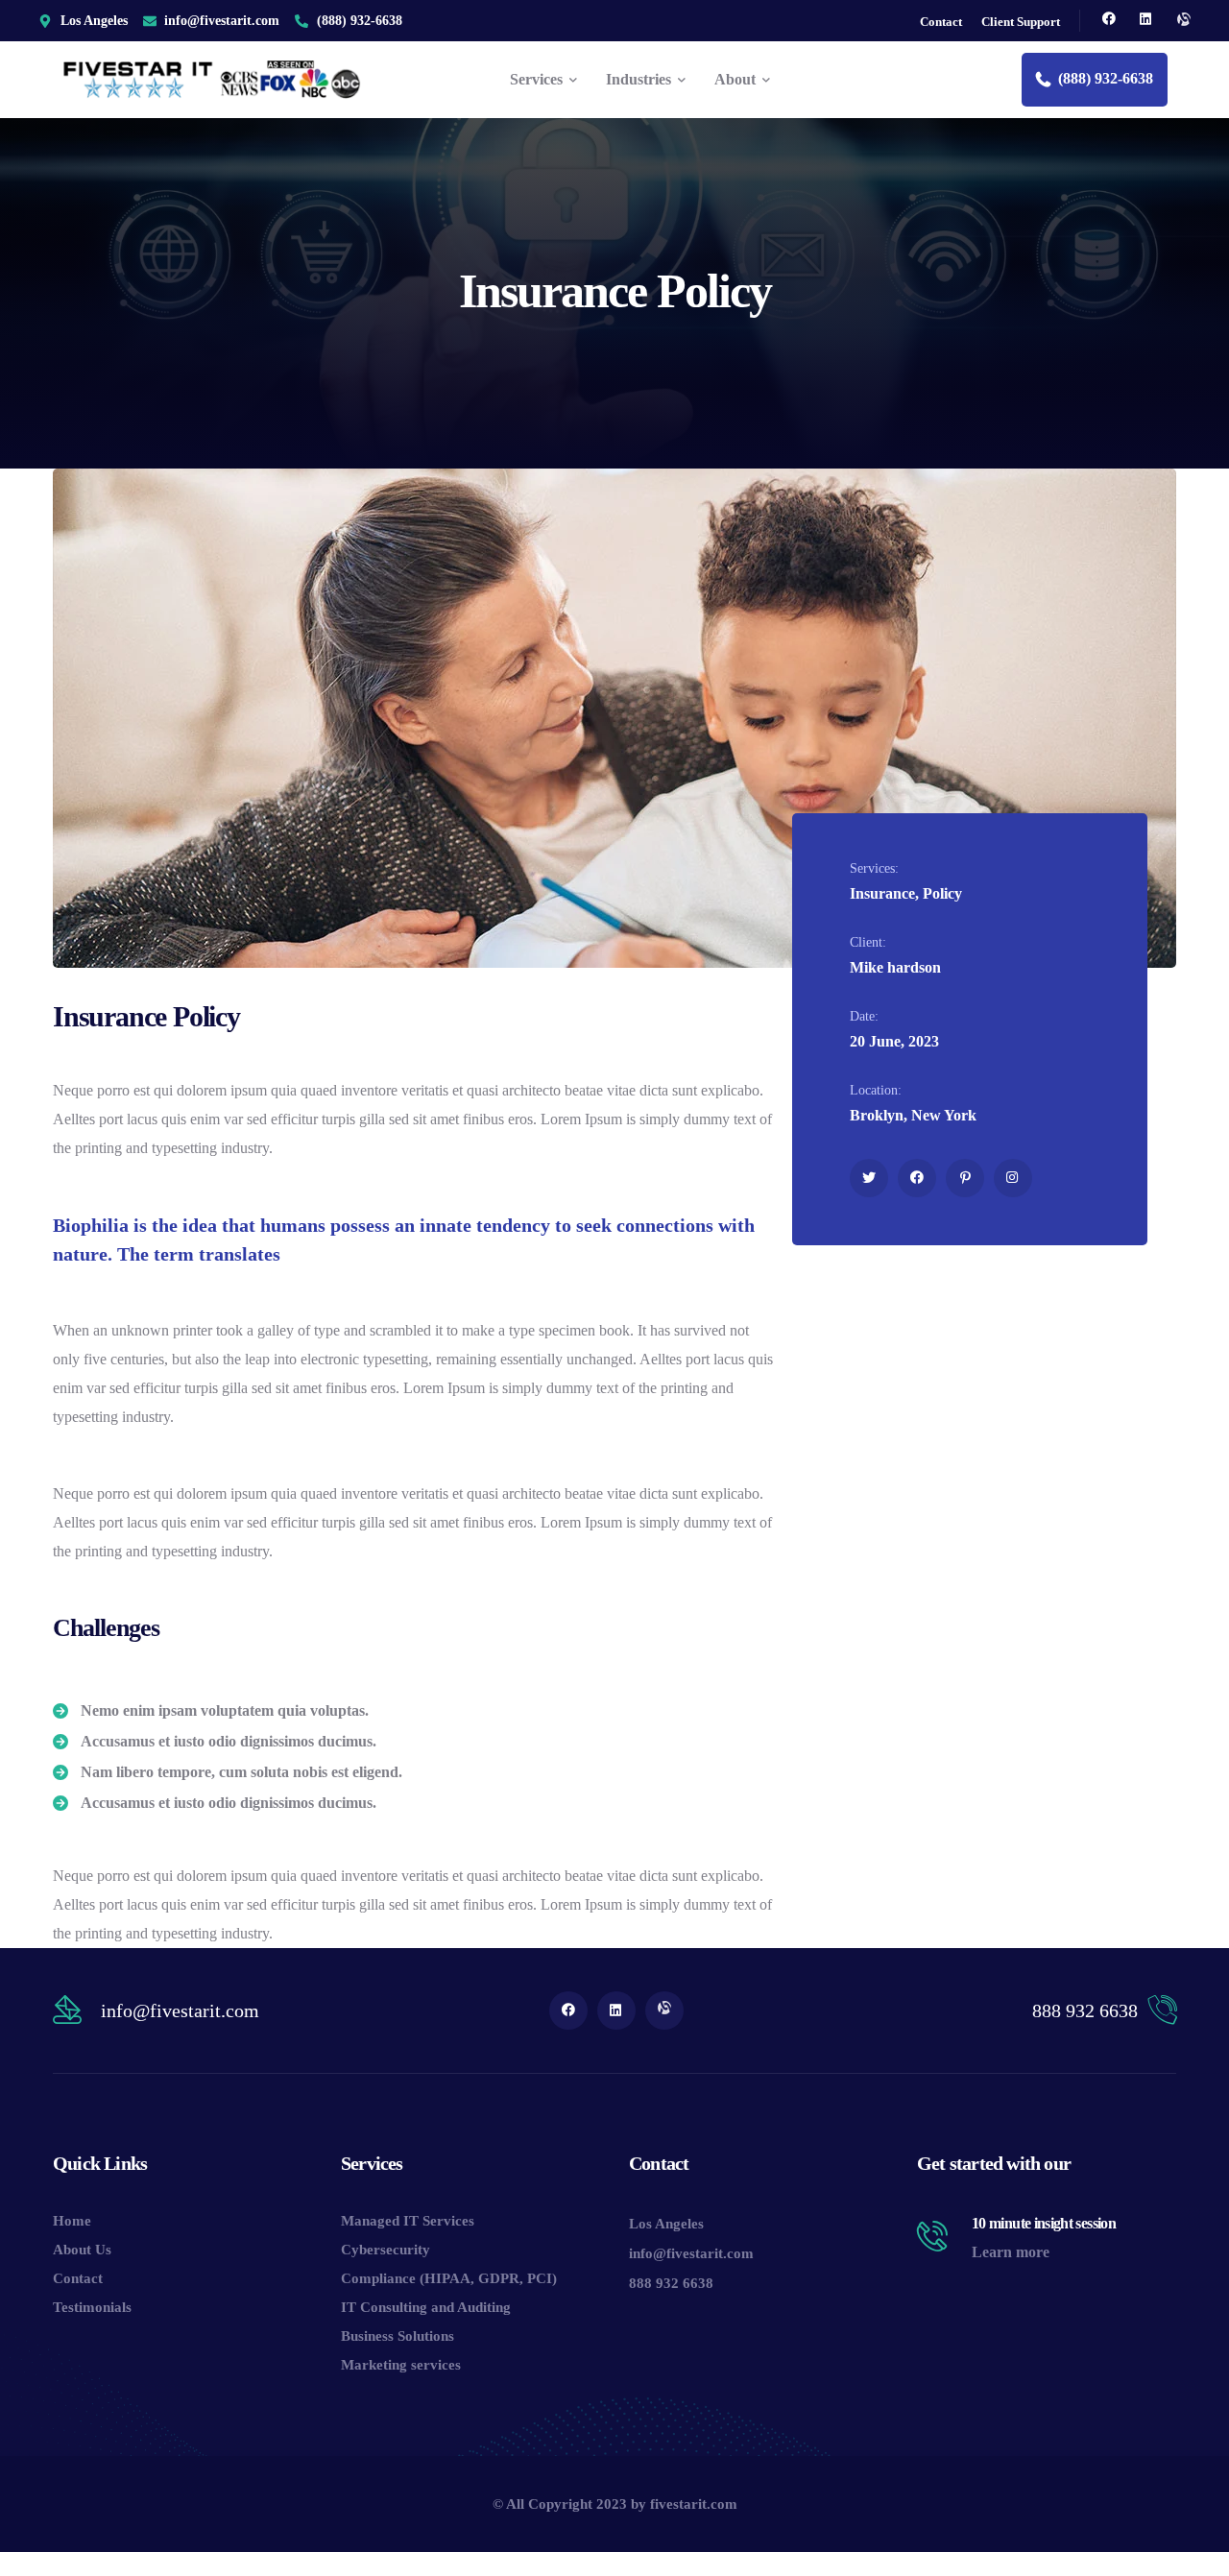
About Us (82, 2250)
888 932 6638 (1085, 2010)
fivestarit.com (694, 2504)
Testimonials (92, 2307)
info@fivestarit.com (180, 2010)
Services (372, 2163)
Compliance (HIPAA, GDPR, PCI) (449, 2278)
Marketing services (401, 2365)
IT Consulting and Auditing (426, 2307)
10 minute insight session (1044, 2223)
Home (72, 2221)
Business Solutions (398, 2336)
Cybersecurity (386, 2250)
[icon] (1109, 21)
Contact (78, 2278)
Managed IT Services (408, 2221)
